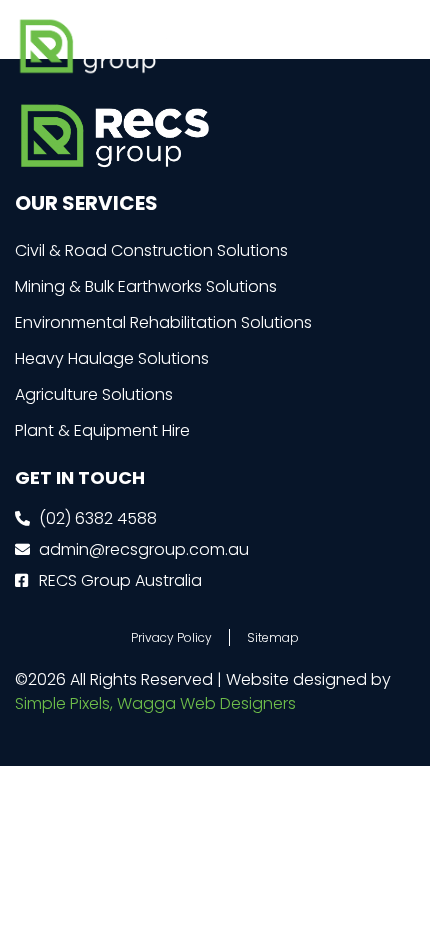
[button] (398, 46)
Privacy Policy (171, 637)
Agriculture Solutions (94, 394)
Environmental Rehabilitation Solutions (163, 322)
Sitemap (273, 637)
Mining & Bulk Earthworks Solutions (146, 286)
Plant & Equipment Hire (102, 430)
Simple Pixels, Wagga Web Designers (155, 703)
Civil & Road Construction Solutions (151, 250)
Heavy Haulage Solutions (112, 358)
